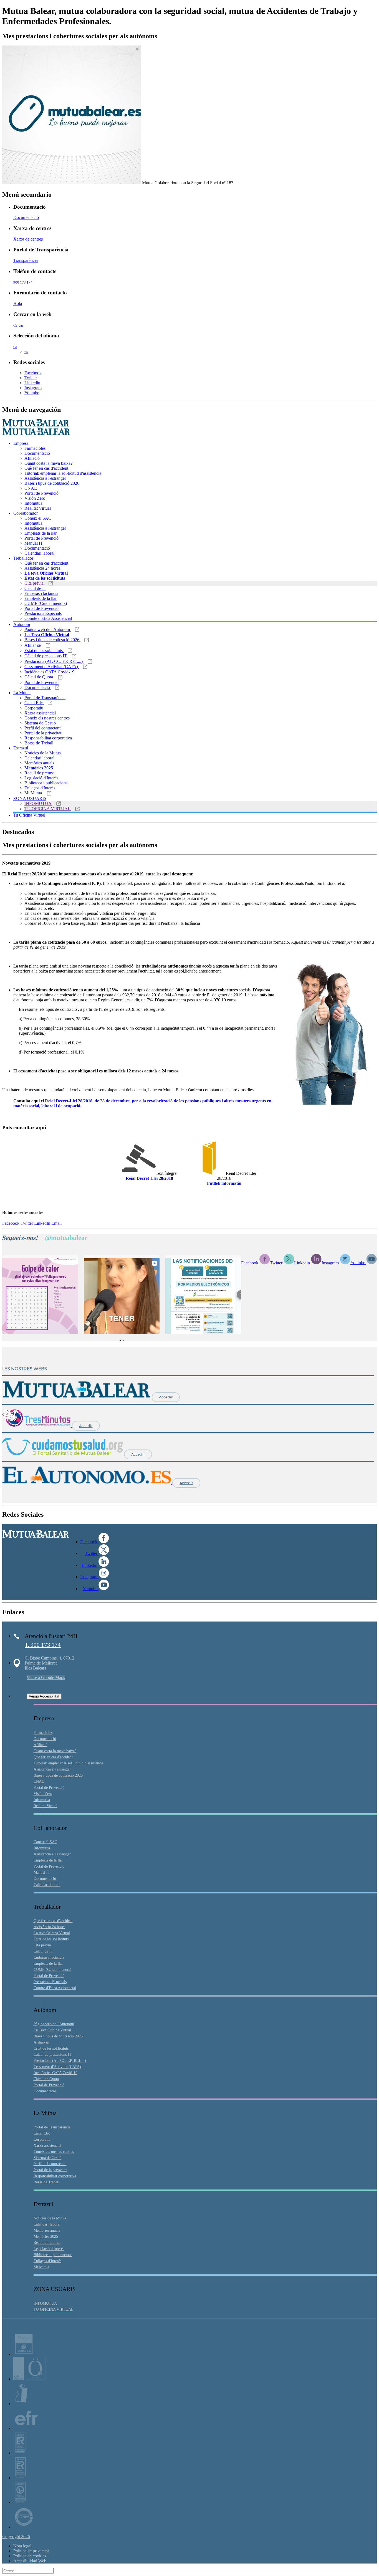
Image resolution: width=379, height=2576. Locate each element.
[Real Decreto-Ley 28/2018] (139, 1173)
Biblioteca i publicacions (46, 783)
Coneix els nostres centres (47, 718)
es (26, 351)
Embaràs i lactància (41, 593)
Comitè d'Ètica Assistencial (48, 618)
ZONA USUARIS (30, 798)
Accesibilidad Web (30, 2561)
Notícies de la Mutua (43, 753)
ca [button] (15, 346)
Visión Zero (35, 498)
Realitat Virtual (38, 508)
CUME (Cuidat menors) (46, 603)
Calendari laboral (39, 553)
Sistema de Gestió (40, 723)
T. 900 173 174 (43, 1645)
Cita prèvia (35, 583)
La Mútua (22, 693)
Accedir (166, 1397)
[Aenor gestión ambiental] (20, 2502)
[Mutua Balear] (77, 1397)
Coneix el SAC (38, 518)
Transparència (26, 260)
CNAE (31, 488)
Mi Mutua (34, 793)
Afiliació (32, 458)
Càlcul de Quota (39, 677)
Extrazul (21, 748)
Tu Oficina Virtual (29, 815)
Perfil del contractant (42, 728)
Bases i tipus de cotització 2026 (52, 483)
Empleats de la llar (41, 533)
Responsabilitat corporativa (48, 738)
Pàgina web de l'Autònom (48, 629)
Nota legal (22, 2546)
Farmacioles (35, 448)
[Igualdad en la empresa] (21, 2404)
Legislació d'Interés (41, 778)
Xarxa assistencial (40, 713)
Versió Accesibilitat (44, 1696)
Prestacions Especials (43, 613)
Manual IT (34, 543)
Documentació (26, 217)
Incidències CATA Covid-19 (49, 672)
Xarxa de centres (28, 239)
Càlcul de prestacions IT (46, 656)
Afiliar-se (33, 645)
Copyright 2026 (16, 2536)
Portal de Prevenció (41, 493)
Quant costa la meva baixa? (48, 463)
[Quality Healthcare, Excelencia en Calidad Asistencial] (30, 2379)
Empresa (21, 443)
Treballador (23, 558)
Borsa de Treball (39, 743)
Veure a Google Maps (46, 1677)
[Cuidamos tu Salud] (63, 1454)
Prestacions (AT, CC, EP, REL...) (54, 661)
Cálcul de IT (35, 588)
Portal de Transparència (45, 698)
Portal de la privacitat (43, 733)
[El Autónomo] (87, 1483)
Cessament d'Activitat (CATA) (52, 667)
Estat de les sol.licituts (44, 651)
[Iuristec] (24, 2354)
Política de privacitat (31, 2551)
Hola (18, 303)
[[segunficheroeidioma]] (209, 1173)
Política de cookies (30, 2556)
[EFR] (26, 2428)
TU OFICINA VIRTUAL (48, 809)
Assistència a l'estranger (45, 478)
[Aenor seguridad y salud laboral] (20, 2453)
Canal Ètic (34, 703)
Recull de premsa (40, 773)
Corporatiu (34, 708)
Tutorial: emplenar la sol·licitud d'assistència (63, 473)
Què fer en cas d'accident (46, 468)
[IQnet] (24, 2527)
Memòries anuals (39, 763)
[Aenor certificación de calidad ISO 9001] (20, 2478)
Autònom (22, 624)
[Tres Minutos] (37, 1425)
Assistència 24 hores (42, 568)
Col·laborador (26, 513)
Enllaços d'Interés (40, 788)
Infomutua (33, 503)
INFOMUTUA (38, 803)
